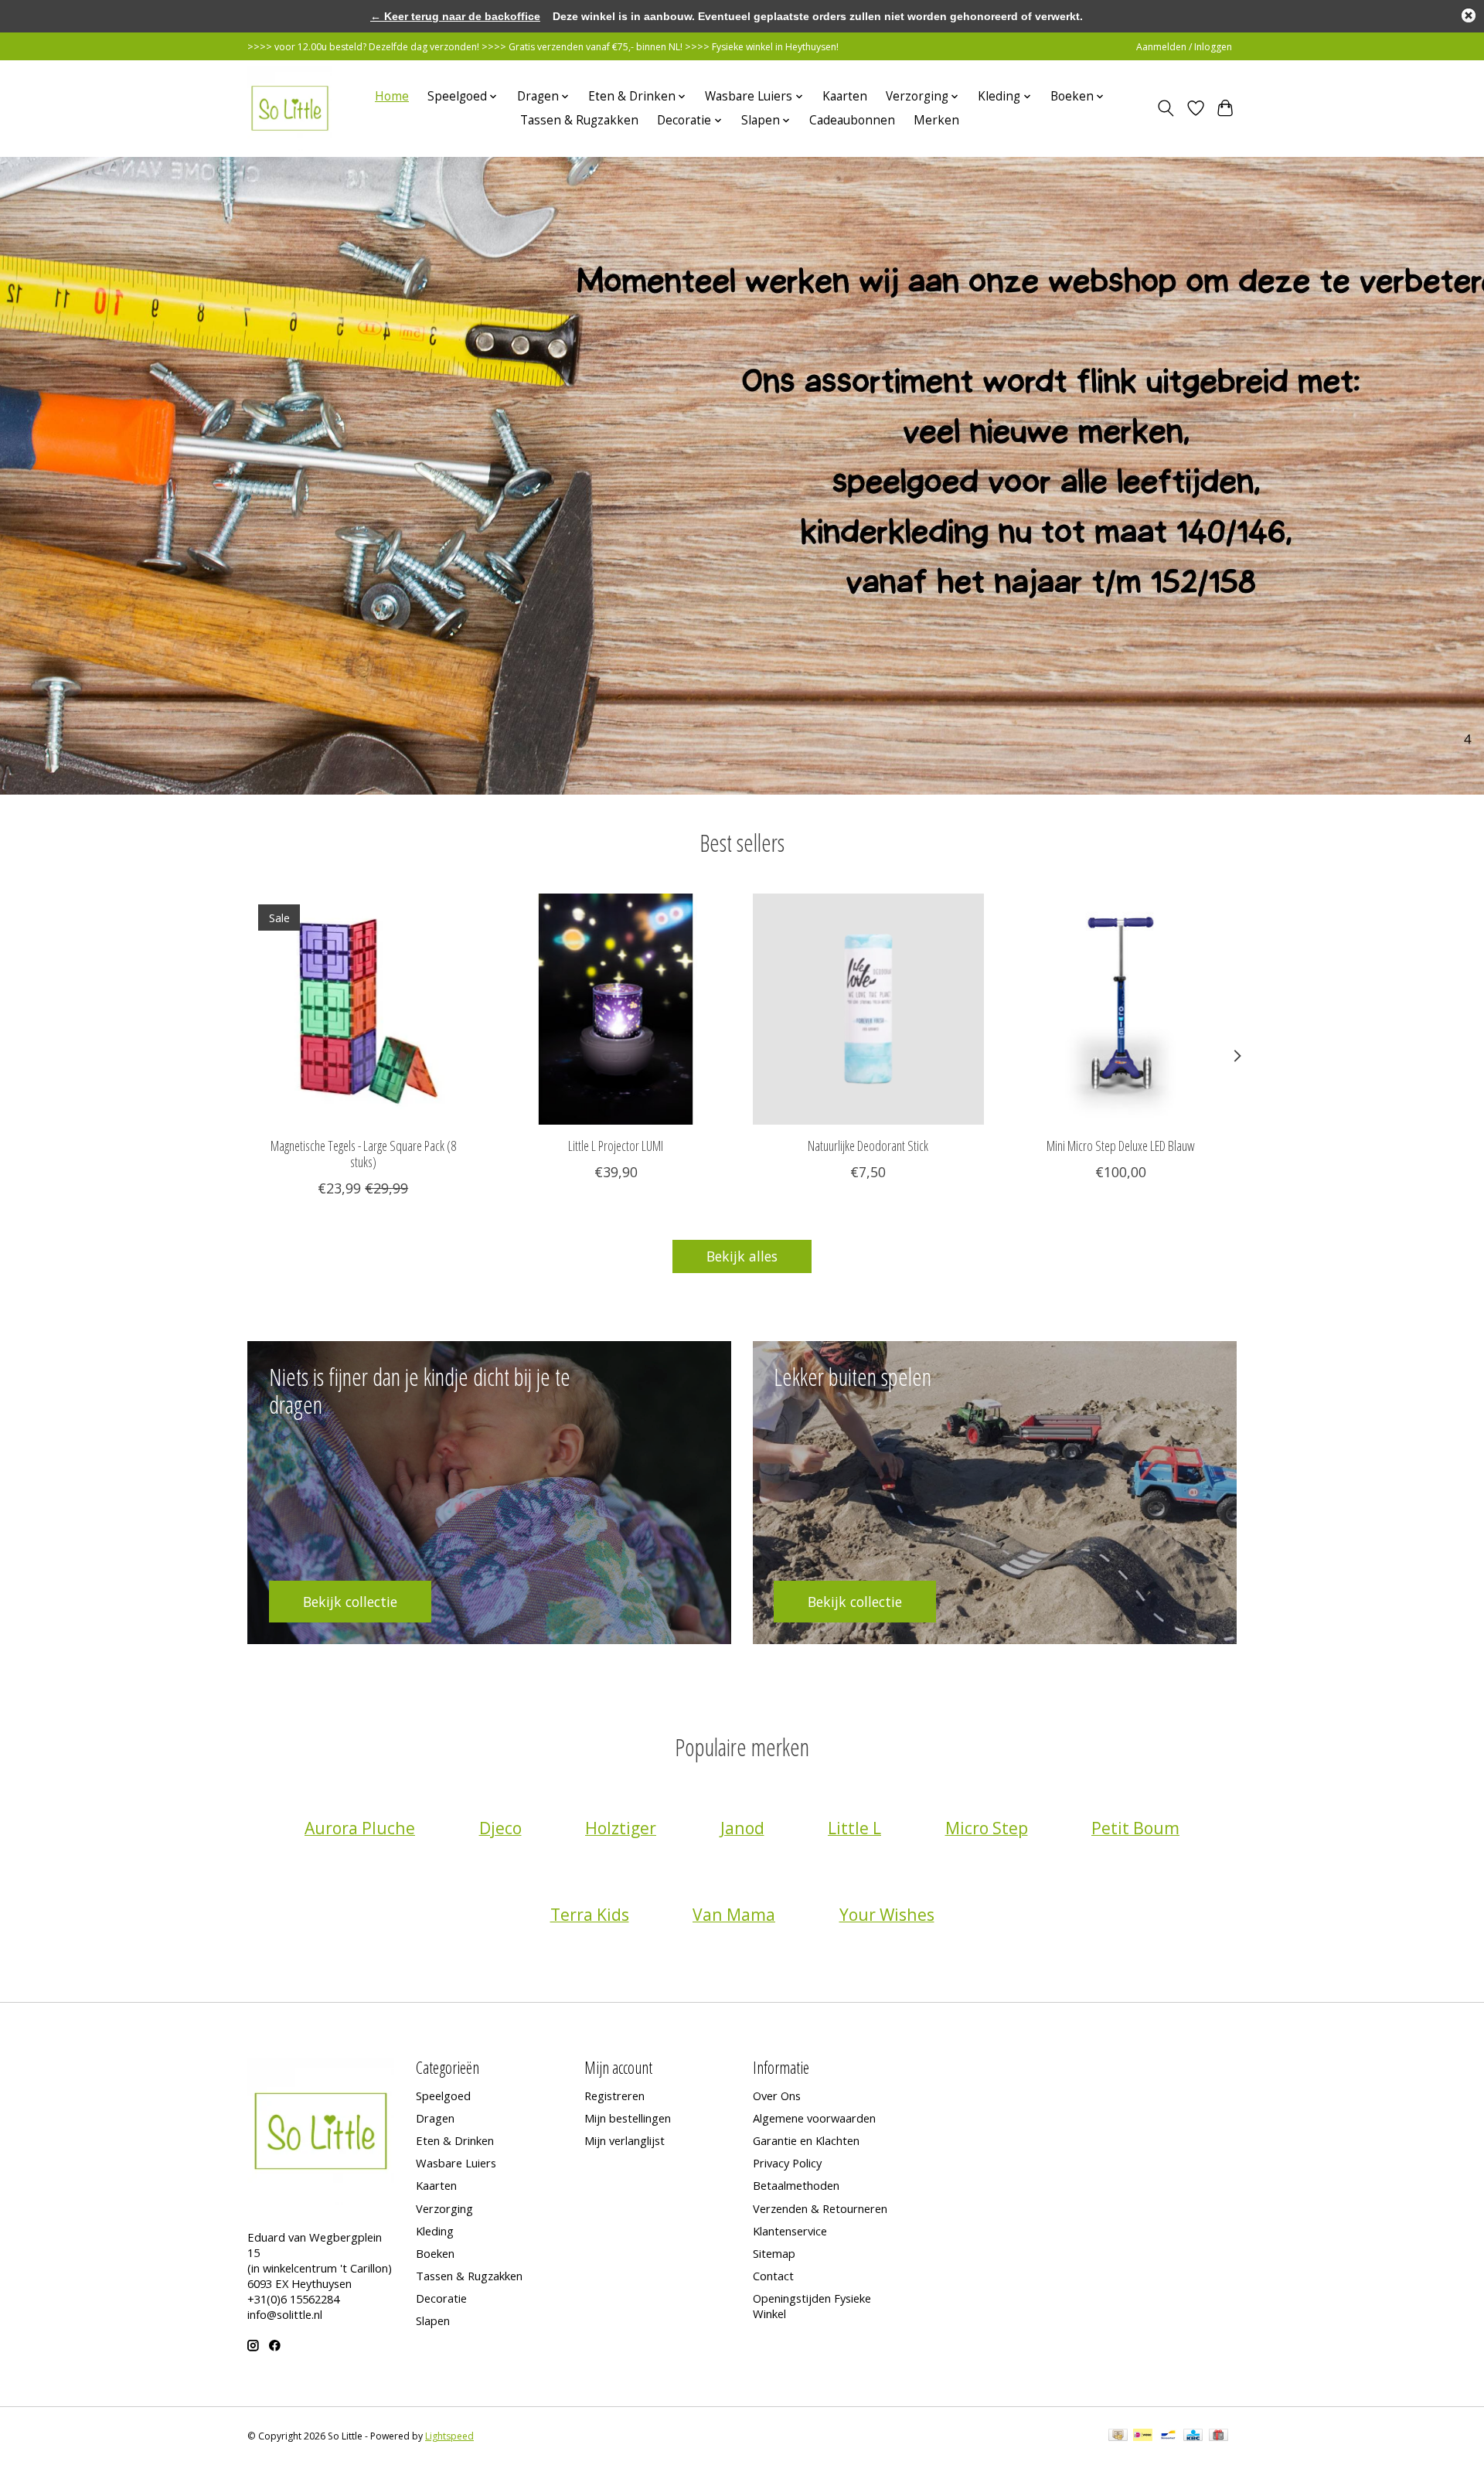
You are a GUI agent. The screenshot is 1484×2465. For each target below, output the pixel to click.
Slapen (433, 2320)
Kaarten (845, 96)
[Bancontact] (1168, 2436)
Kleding (435, 2231)
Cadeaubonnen (852, 120)
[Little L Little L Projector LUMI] (616, 1009)
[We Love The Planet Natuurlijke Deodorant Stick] (868, 1009)
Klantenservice (790, 2231)
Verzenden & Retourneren (820, 2208)
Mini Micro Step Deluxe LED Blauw (1121, 1146)
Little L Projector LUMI (616, 1146)
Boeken (435, 2253)
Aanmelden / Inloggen (1184, 47)
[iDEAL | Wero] (1143, 2436)
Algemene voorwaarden (814, 2118)
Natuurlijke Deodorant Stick (868, 1146)
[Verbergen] (1469, 15)
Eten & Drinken (455, 2140)
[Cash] (1118, 2436)
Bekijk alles (742, 1256)
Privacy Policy (787, 2163)
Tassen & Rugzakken (579, 120)
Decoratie (441, 2298)
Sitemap (774, 2253)
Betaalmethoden (796, 2185)
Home (392, 96)
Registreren (614, 2096)
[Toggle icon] (1166, 108)
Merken (936, 120)
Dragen (435, 2118)
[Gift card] (1219, 2436)
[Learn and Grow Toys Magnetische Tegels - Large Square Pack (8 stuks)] (363, 1009)
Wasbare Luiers (456, 2163)
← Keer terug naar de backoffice (455, 16)
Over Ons (777, 2096)
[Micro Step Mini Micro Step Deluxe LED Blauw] (1121, 1009)
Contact (773, 2276)
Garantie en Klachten (806, 2140)
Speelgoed (443, 2096)
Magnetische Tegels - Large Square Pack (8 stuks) (363, 1154)
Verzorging (444, 2208)
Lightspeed (449, 2436)
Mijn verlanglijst (625, 2140)
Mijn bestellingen (628, 2118)
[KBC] (1193, 2436)
